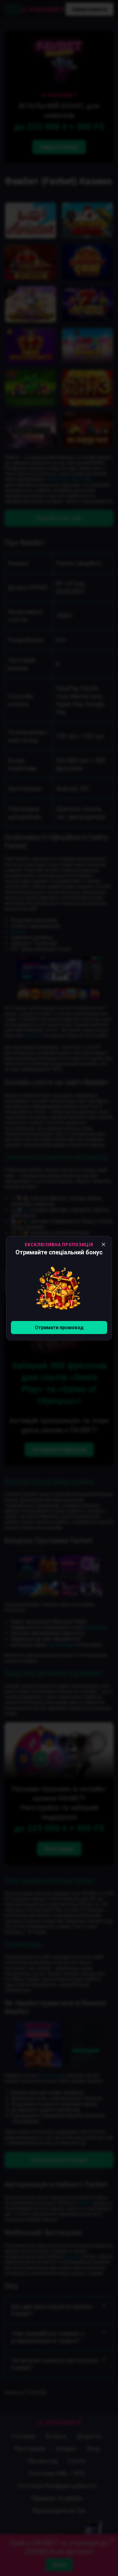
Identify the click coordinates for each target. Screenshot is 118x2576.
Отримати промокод (59, 1328)
